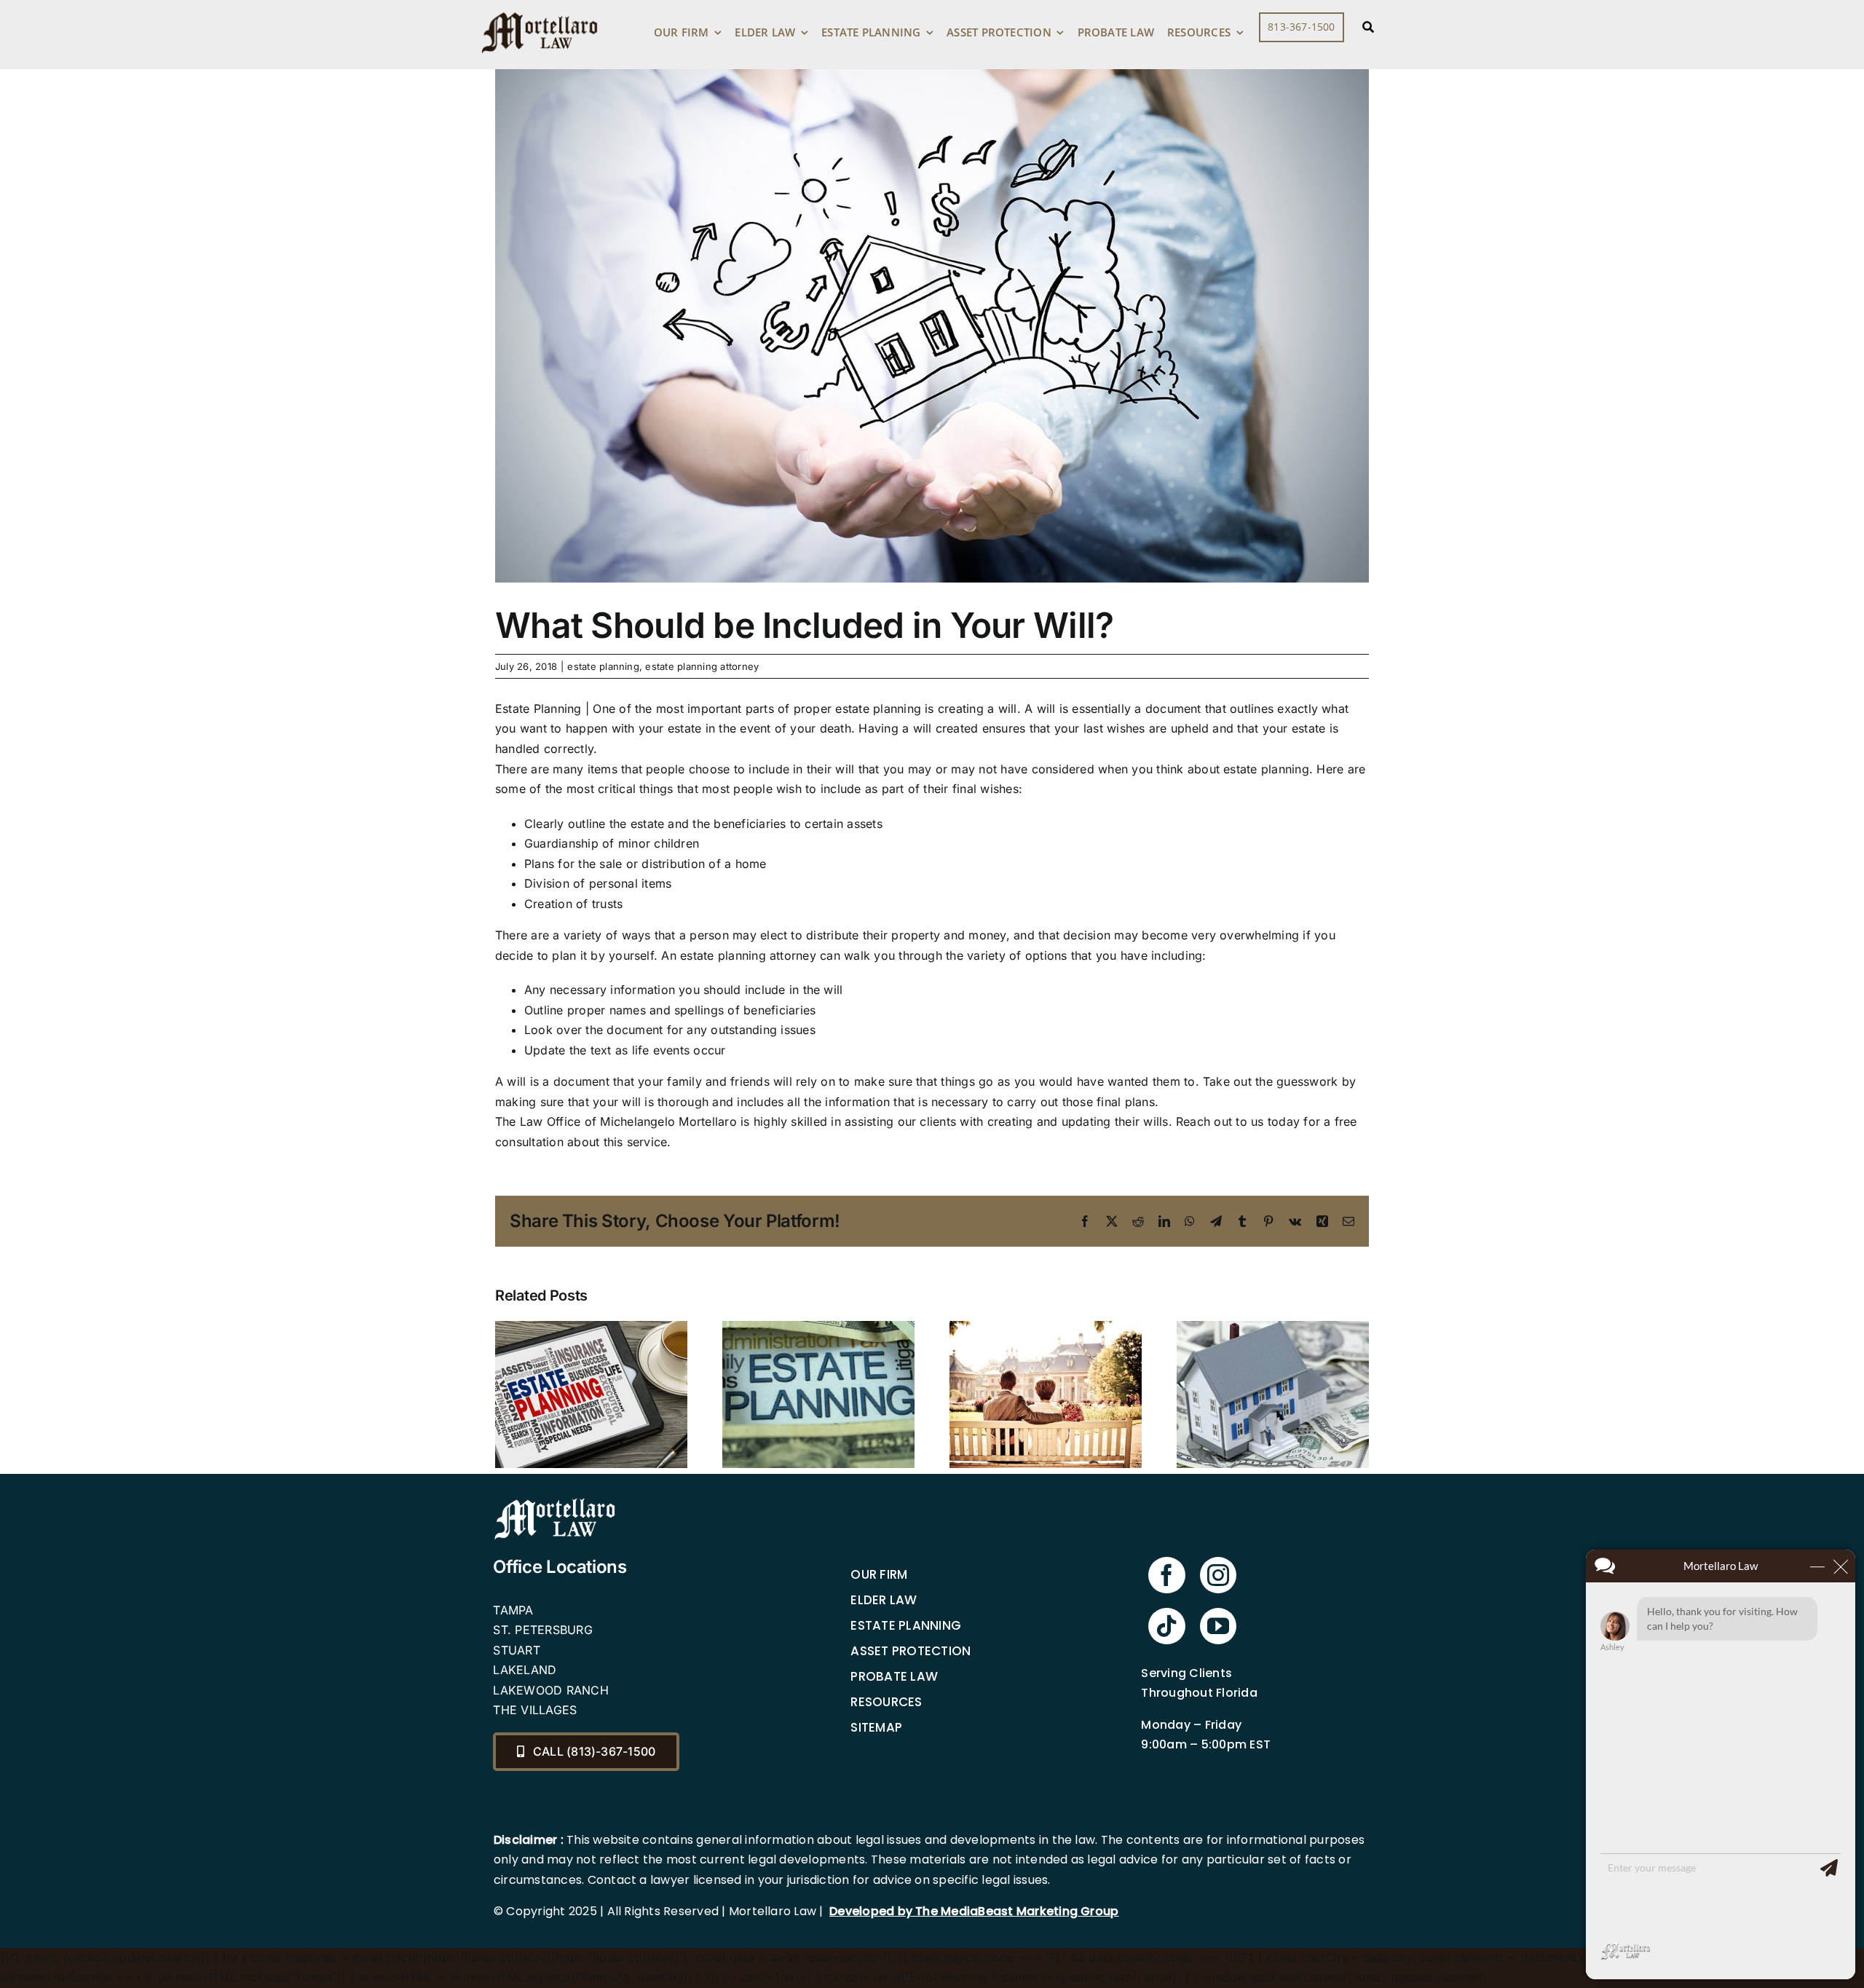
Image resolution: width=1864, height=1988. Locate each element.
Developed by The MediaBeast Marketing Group (974, 1911)
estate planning (603, 666)
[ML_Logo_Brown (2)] (540, 9)
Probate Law (894, 1676)
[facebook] (1166, 1575)
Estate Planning (906, 1625)
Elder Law (884, 1600)
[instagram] (1218, 1575)
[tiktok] (1166, 1626)
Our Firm (879, 1574)
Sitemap (876, 1727)
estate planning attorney (702, 666)
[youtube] (1218, 1626)
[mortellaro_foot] (555, 1502)
